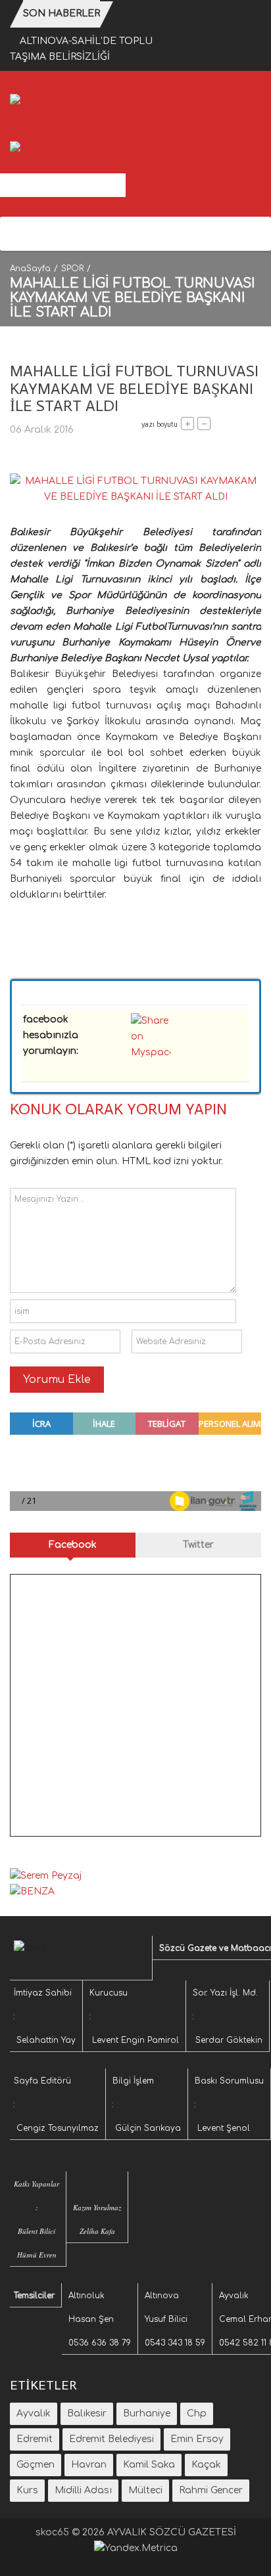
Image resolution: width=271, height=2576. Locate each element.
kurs (27, 2490)
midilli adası (83, 2490)
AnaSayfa (30, 269)
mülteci (145, 2490)
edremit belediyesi (111, 2439)
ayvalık (34, 2413)
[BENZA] (32, 1891)
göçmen (36, 2465)
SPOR (72, 269)
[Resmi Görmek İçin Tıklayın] (135, 489)
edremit (35, 2439)
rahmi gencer (211, 2490)
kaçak (206, 2465)
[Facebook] (18, 234)
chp (197, 2413)
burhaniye (147, 2413)
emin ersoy (197, 2439)
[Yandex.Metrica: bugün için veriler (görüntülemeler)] (136, 2548)
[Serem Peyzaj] (46, 149)
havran (89, 2465)
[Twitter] (37, 234)
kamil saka (149, 2465)
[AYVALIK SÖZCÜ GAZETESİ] (68, 117)
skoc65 (52, 2532)
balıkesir (87, 2413)
